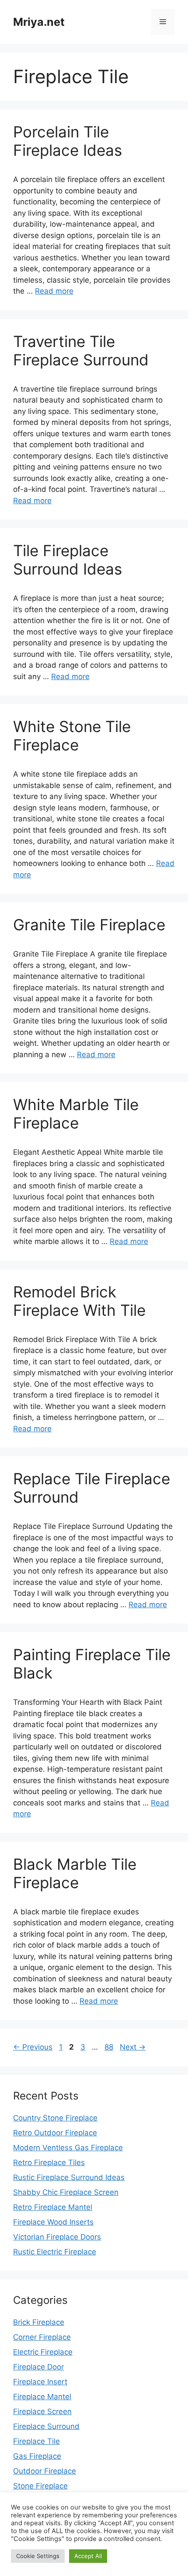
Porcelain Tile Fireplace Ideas (68, 141)
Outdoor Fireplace (45, 2471)
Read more (54, 291)
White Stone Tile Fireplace (72, 736)
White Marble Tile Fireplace (76, 1114)
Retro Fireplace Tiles (49, 2162)
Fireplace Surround (46, 2426)
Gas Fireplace (37, 2456)
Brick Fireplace (39, 2322)
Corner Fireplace (42, 2337)
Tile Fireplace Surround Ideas (68, 560)
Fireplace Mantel (42, 2397)
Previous (33, 2047)
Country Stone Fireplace (55, 2118)
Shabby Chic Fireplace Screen (66, 2192)
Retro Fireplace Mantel (53, 2207)
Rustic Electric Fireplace (55, 2252)
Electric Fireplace (43, 2352)
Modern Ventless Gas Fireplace (68, 2148)
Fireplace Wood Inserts (53, 2222)
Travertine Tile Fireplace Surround (81, 350)
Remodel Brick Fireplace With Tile (79, 1301)
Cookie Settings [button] (38, 2556)
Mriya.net (39, 22)
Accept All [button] (88, 2556)
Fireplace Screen (42, 2411)
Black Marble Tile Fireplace (75, 1873)
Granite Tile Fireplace (89, 925)
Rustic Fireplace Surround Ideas (69, 2177)
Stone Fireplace (40, 2486)
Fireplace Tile (37, 2441)
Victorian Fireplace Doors (57, 2237)
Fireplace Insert (40, 2382)
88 (110, 2047)
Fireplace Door (38, 2367)
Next (133, 2047)
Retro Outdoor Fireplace (55, 2133)
